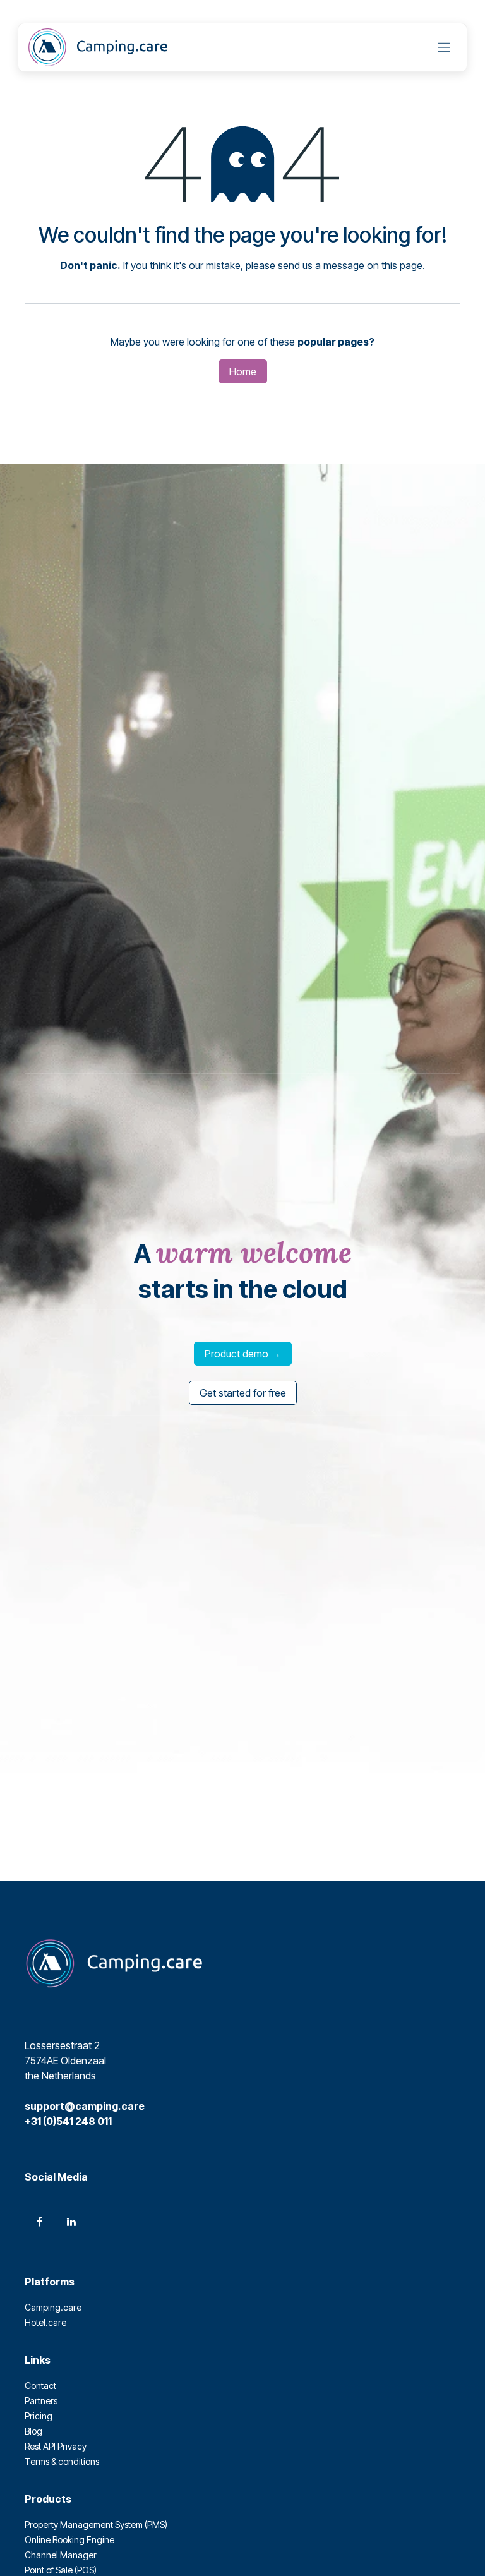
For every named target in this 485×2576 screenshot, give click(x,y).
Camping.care (53, 2307)
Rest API (41, 2446)
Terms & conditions (62, 2461)
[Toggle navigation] (444, 48)
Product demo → (243, 1354)
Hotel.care (45, 2322)
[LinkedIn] (71, 2222)
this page (402, 265)
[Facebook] (39, 2222)
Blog (33, 2431)
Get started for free (243, 1393)
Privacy (72, 2446)
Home (243, 371)
